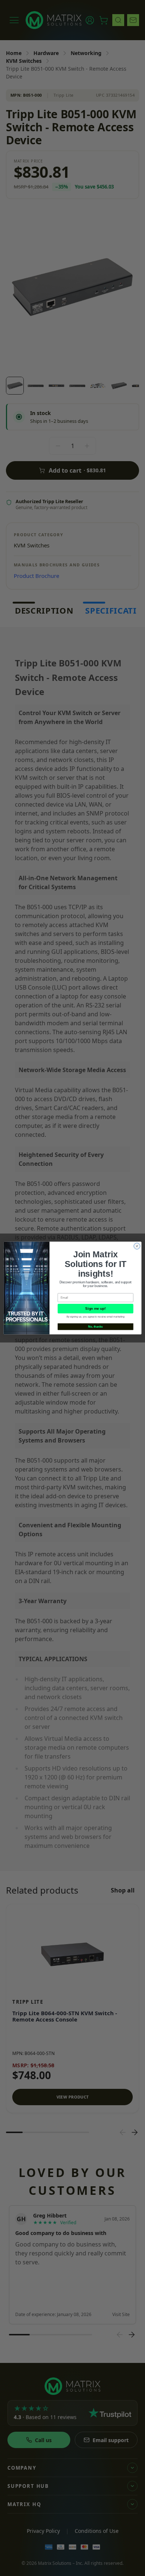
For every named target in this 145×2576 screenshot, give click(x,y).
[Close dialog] (137, 1246)
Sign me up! (95, 1309)
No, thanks (95, 1326)
